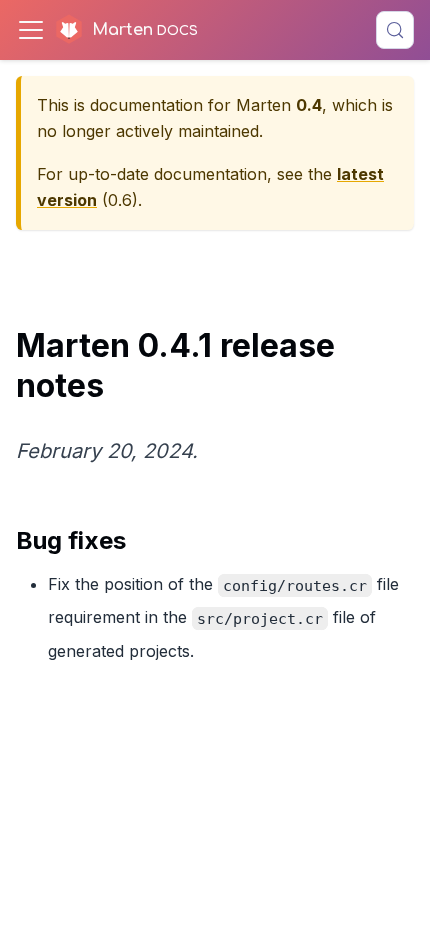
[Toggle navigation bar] (31, 30)
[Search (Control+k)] (395, 30)
